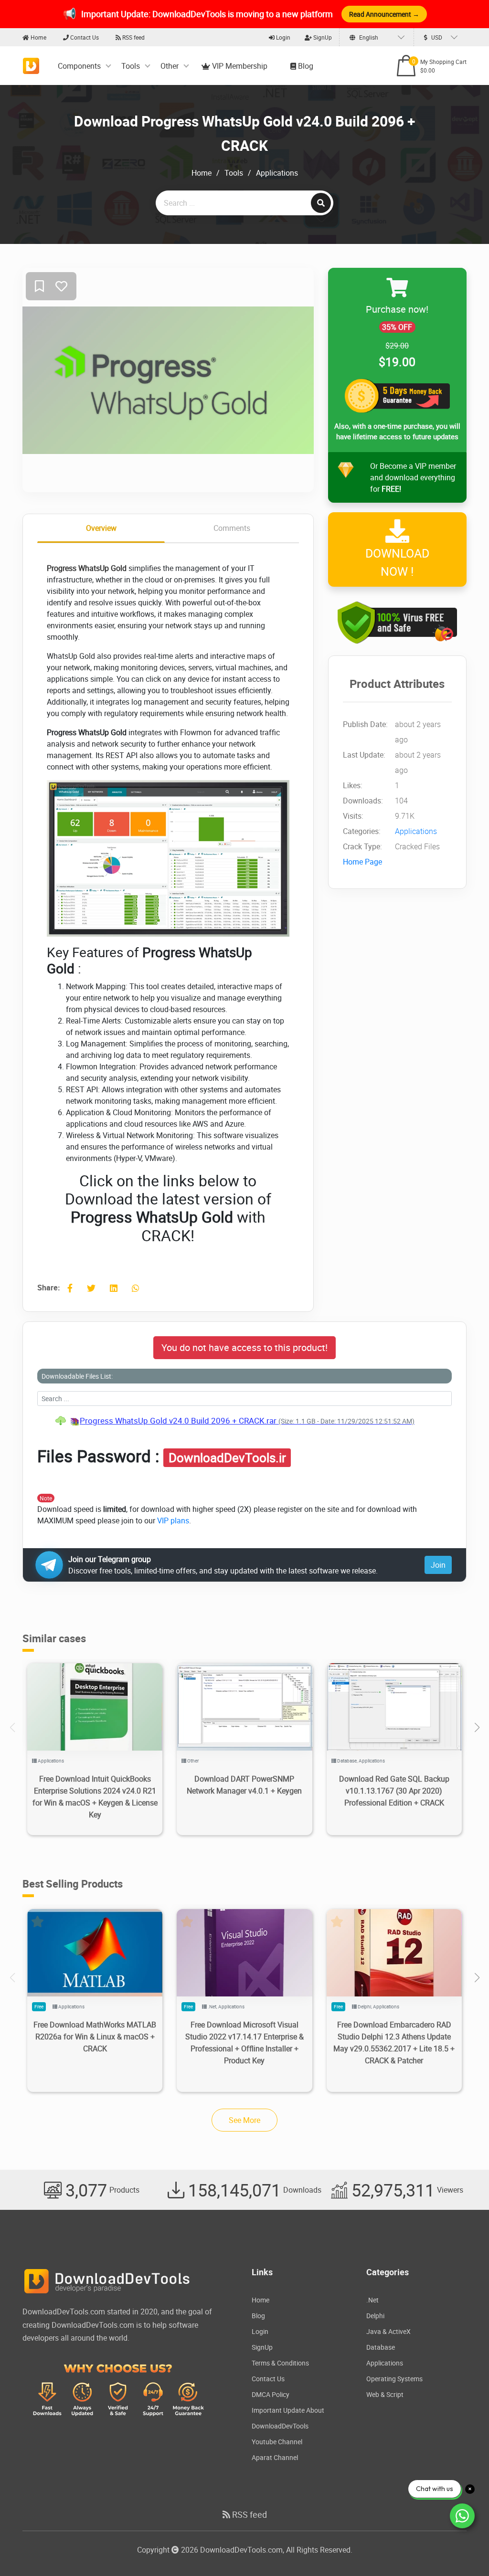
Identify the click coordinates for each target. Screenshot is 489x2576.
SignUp (322, 37)
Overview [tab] (101, 528)
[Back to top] (463, 2550)
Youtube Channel (277, 2442)
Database (347, 1761)
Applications (277, 173)
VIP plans (173, 1520)
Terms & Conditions (280, 2363)
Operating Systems (394, 2379)
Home (38, 37)
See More (244, 2120)
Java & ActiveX (388, 2331)
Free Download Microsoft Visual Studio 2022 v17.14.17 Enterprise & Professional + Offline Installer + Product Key (244, 2043)
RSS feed (133, 37)
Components (79, 66)
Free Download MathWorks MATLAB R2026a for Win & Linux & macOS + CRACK (95, 2037)
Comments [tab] (232, 528)
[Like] (61, 287)
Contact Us (84, 37)
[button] (477, 1728)
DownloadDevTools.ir (227, 1457)
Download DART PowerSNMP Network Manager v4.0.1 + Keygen (244, 1785)
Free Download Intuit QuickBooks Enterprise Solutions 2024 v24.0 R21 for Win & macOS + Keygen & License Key (95, 1797)
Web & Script (385, 2394)
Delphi (364, 2006)
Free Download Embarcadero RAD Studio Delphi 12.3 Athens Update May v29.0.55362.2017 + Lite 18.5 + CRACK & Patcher (394, 2043)
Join (438, 1565)
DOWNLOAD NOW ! (397, 562)
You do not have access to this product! (244, 1347)
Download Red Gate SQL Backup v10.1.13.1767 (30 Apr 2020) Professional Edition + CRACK (394, 1791)
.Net (212, 2006)
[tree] (244, 1421)
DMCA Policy (271, 2394)
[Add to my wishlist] (39, 287)
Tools (131, 66)
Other (170, 66)
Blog (305, 66)
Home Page (362, 862)
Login (282, 37)
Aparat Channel (275, 2457)
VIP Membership (239, 66)
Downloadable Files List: (77, 1376)
